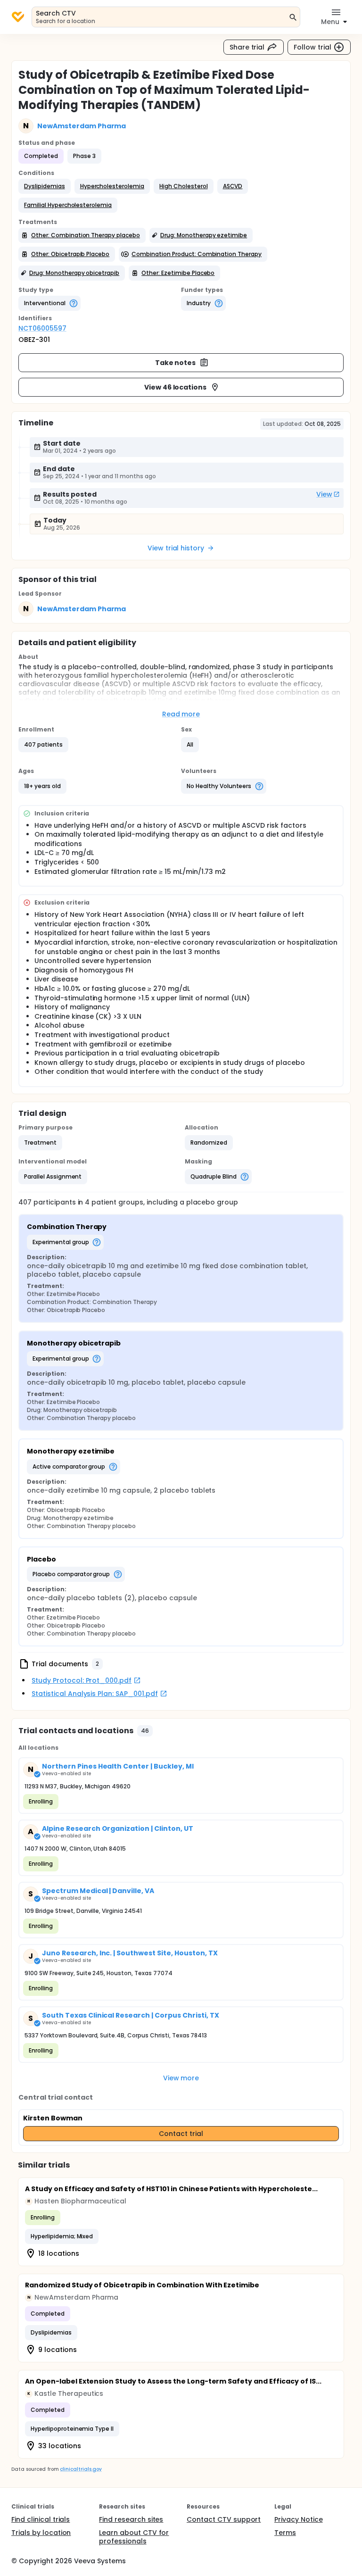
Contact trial (181, 2134)
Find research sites (131, 2519)
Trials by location (41, 2533)
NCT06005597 (42, 328)
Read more (181, 714)
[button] (45, 186)
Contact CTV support (224, 2519)
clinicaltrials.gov (81, 2469)
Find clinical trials (41, 2519)
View (324, 494)
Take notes (176, 363)
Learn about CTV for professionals (134, 2537)
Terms (285, 2533)
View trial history (176, 548)
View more (181, 2078)
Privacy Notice (299, 2519)
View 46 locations (176, 387)
